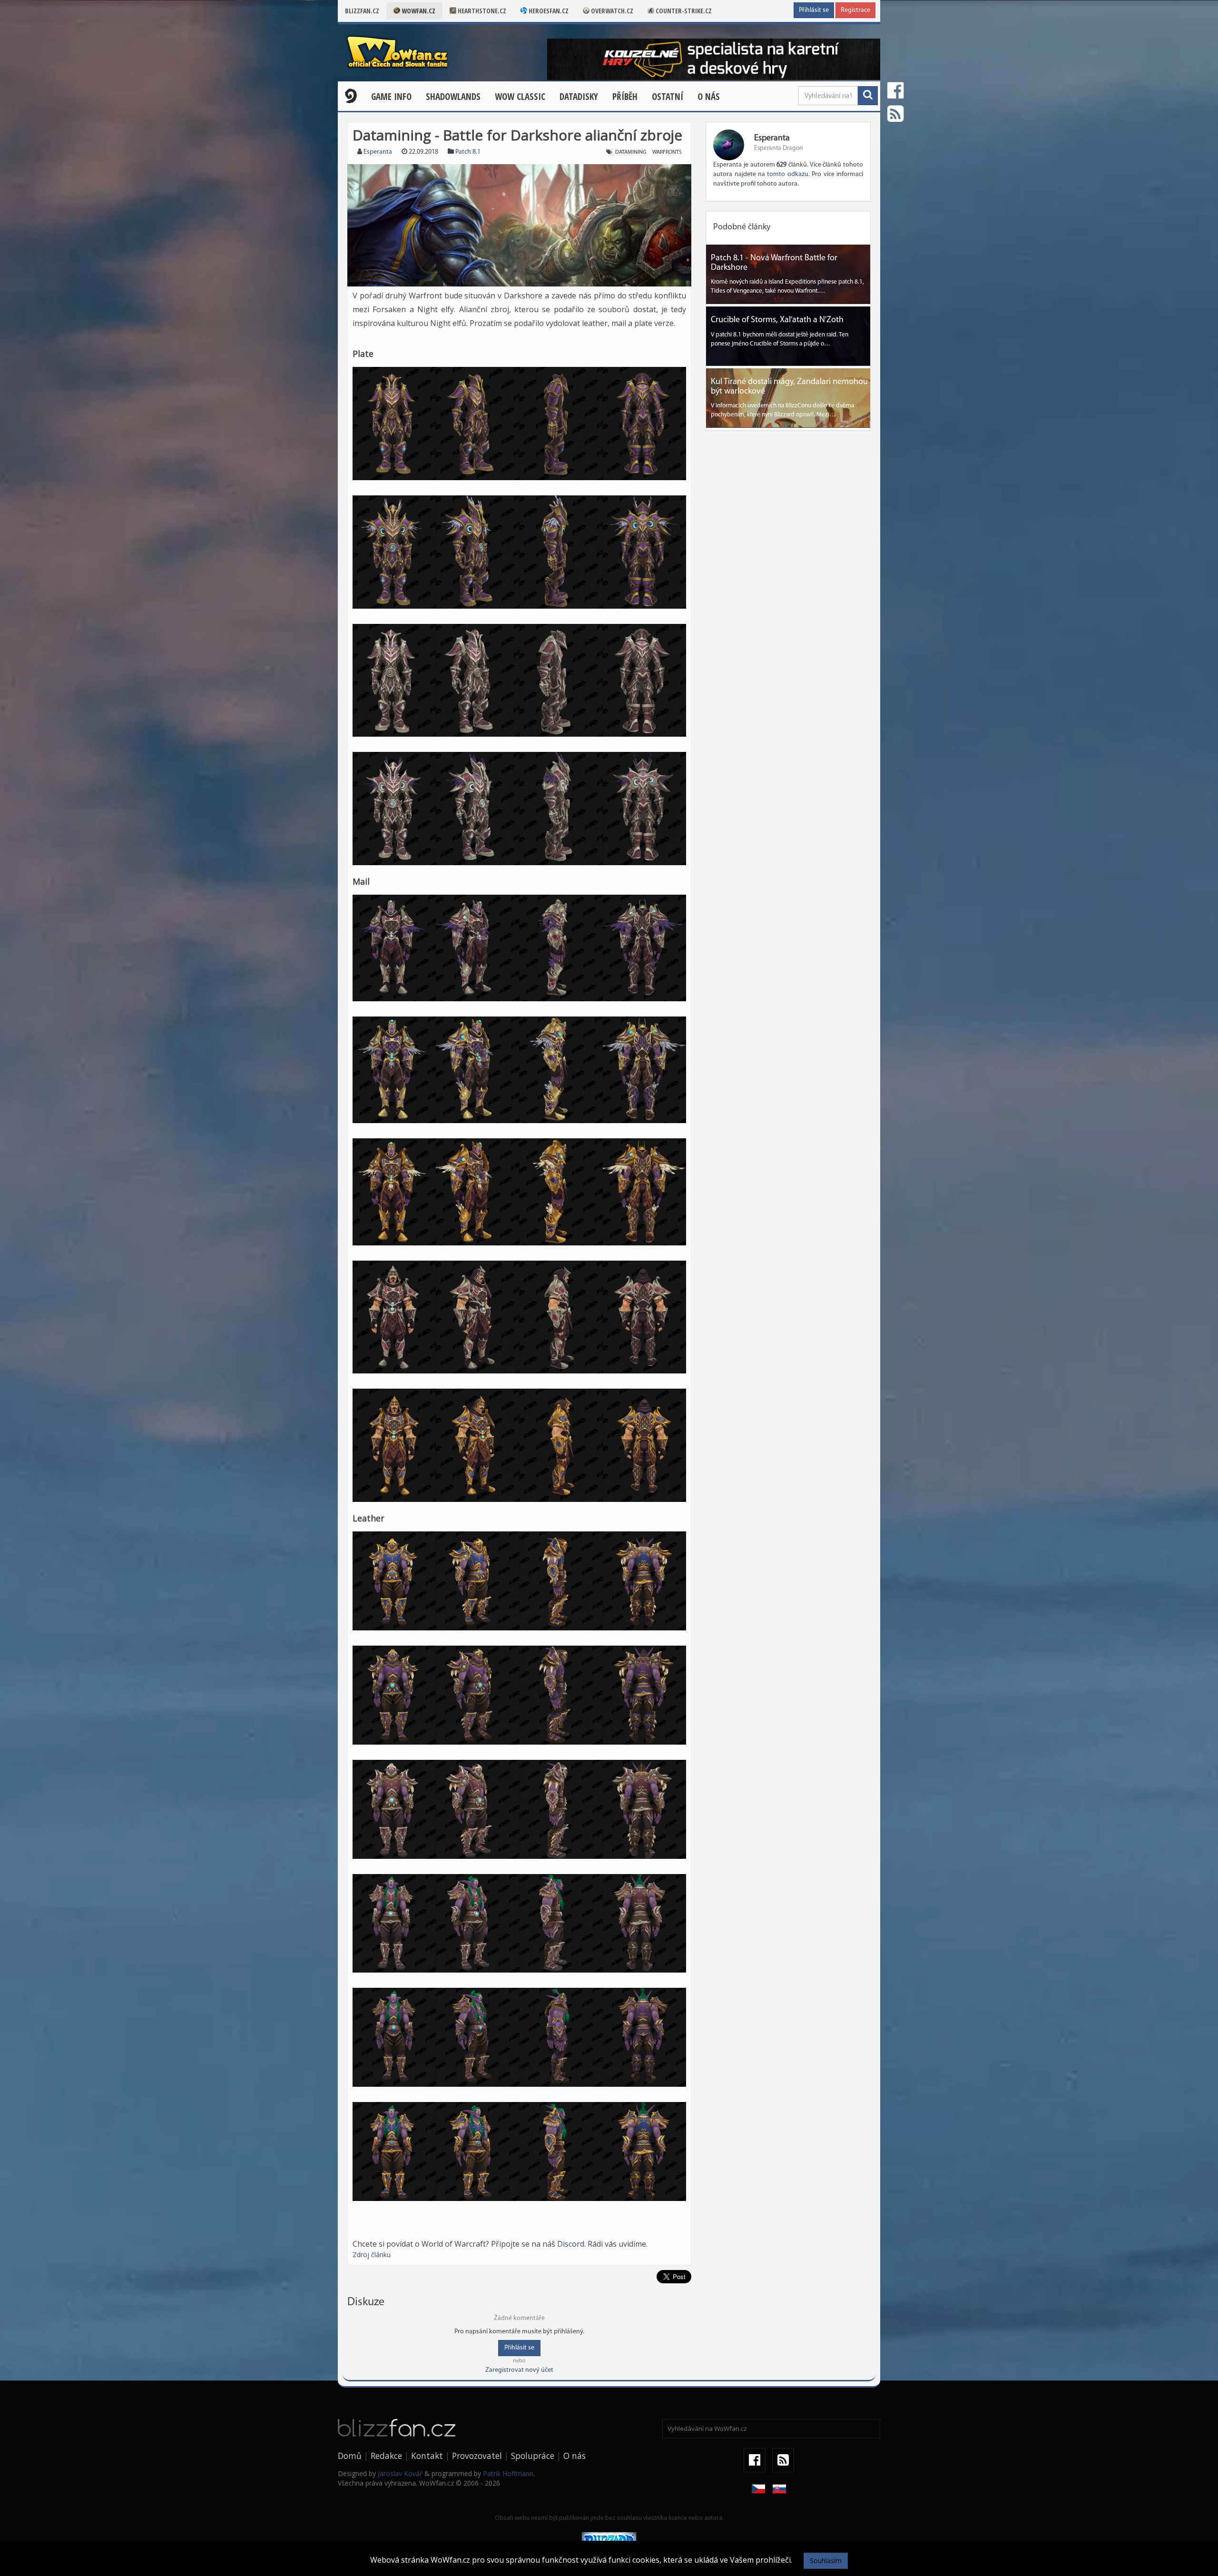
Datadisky (579, 97)
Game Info (391, 97)
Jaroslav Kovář (400, 2473)
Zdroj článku (372, 2255)
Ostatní (668, 97)
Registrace (855, 10)
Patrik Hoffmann (508, 2473)
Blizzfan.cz (362, 11)
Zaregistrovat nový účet (519, 2370)
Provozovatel (477, 2456)
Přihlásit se (814, 10)
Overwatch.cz (611, 11)
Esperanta (378, 152)
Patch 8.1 (468, 152)
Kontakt (427, 2456)
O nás (709, 97)
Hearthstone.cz (481, 11)
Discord (571, 2244)
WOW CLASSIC (520, 97)
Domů (350, 2456)
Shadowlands (453, 97)
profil (748, 184)
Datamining (631, 152)
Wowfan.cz (418, 11)
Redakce (386, 2456)
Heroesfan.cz (548, 11)
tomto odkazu (787, 174)
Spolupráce (533, 2456)
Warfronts (667, 152)
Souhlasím (826, 2561)
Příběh (625, 97)
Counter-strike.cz (683, 11)
